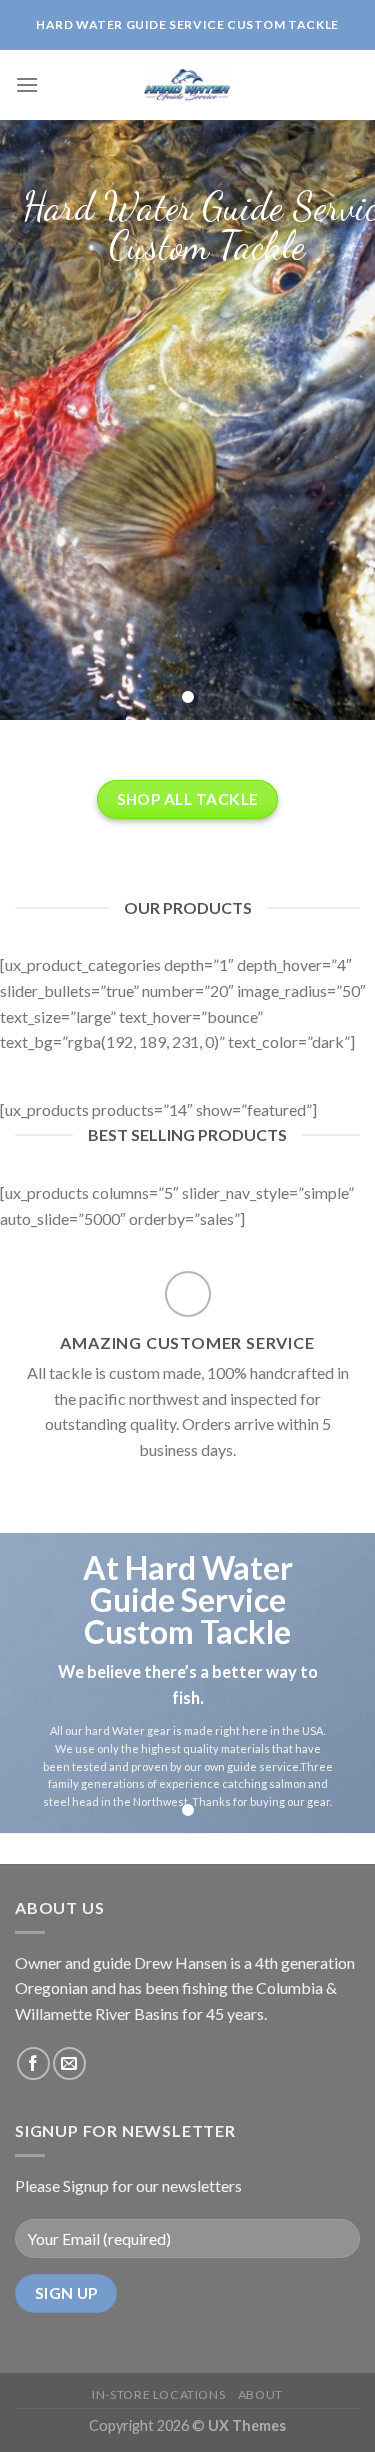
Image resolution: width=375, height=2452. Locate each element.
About (260, 2394)
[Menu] (27, 84)
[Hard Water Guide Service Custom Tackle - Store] (188, 85)
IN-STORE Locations (158, 2394)
